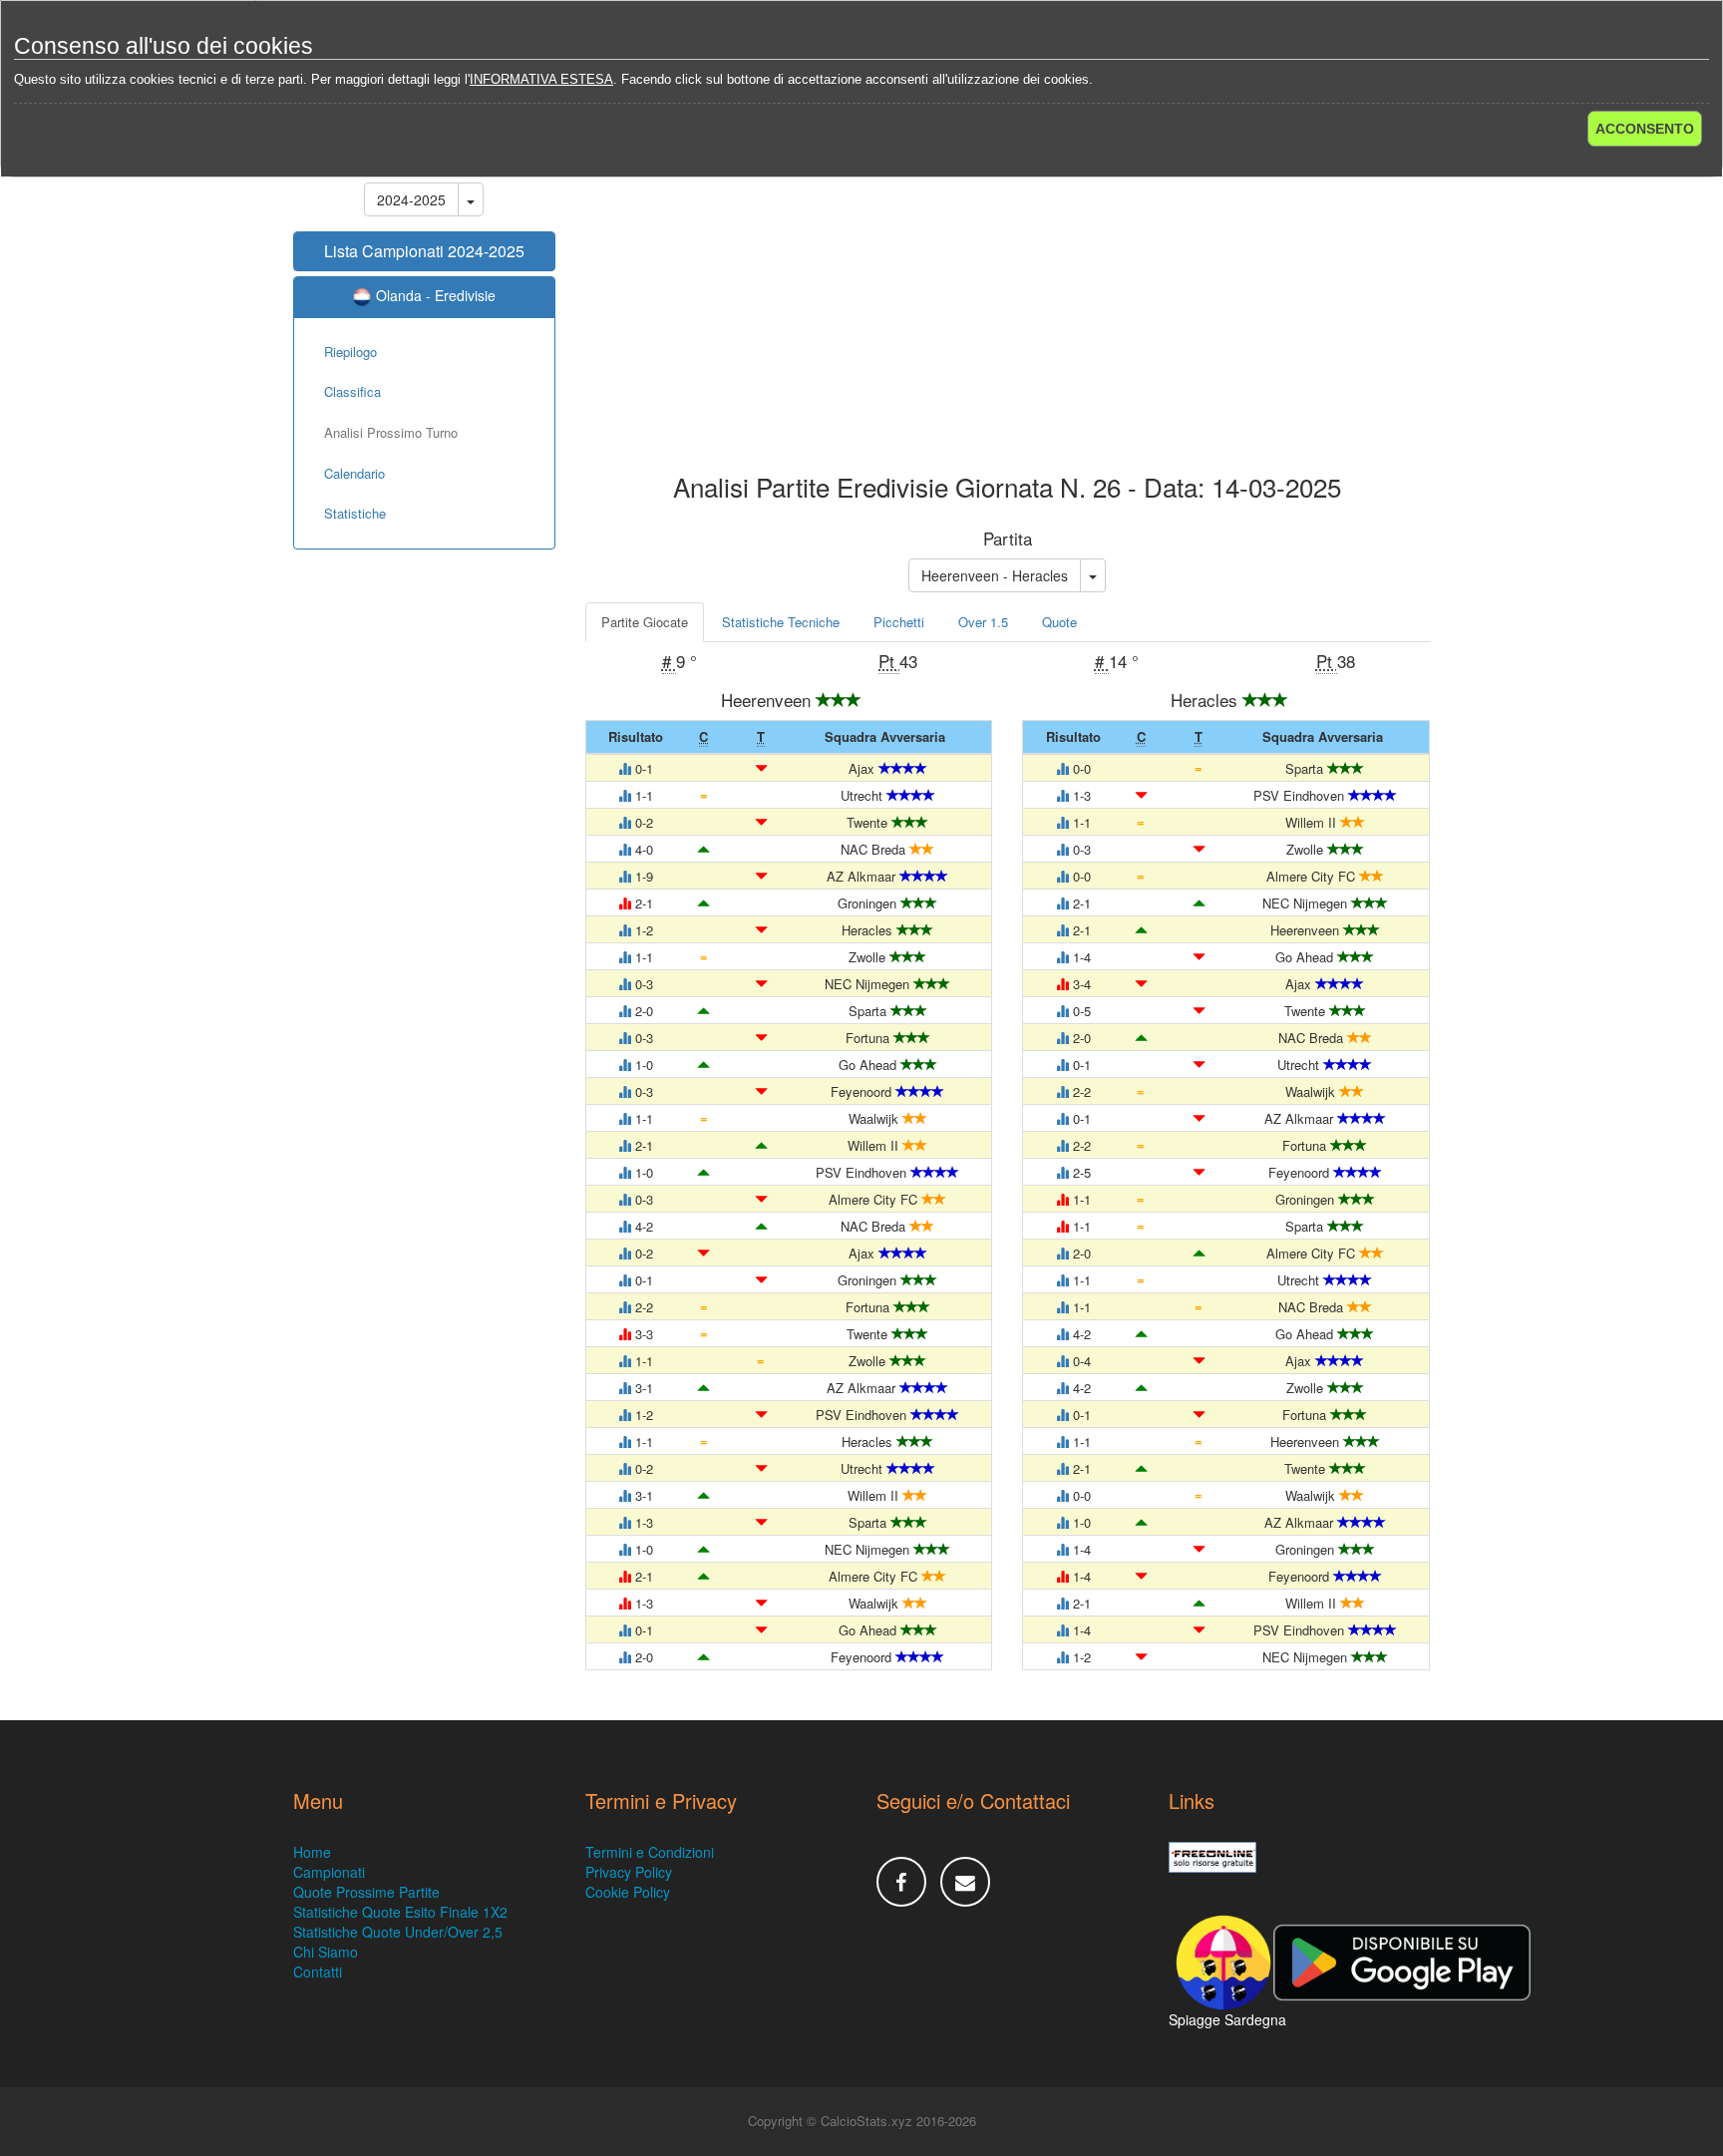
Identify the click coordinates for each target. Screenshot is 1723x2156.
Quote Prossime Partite (366, 1892)
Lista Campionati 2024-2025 (424, 251)
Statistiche (355, 513)
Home (312, 1852)
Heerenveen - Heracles (995, 575)
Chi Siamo (326, 1952)
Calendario (354, 473)
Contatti (318, 1972)
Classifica (352, 391)
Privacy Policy (629, 1872)
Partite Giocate (645, 622)
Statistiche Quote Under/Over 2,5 (398, 1932)
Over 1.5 (983, 622)
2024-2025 (411, 199)
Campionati (329, 1872)
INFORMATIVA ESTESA (541, 79)
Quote (1059, 622)
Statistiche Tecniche (781, 622)
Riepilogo (350, 352)
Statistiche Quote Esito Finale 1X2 (400, 1912)
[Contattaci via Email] (965, 1882)
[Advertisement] (1008, 313)
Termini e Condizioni (650, 1852)
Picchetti (899, 622)
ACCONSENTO (1645, 129)
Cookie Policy (628, 1892)
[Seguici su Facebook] (901, 1882)
